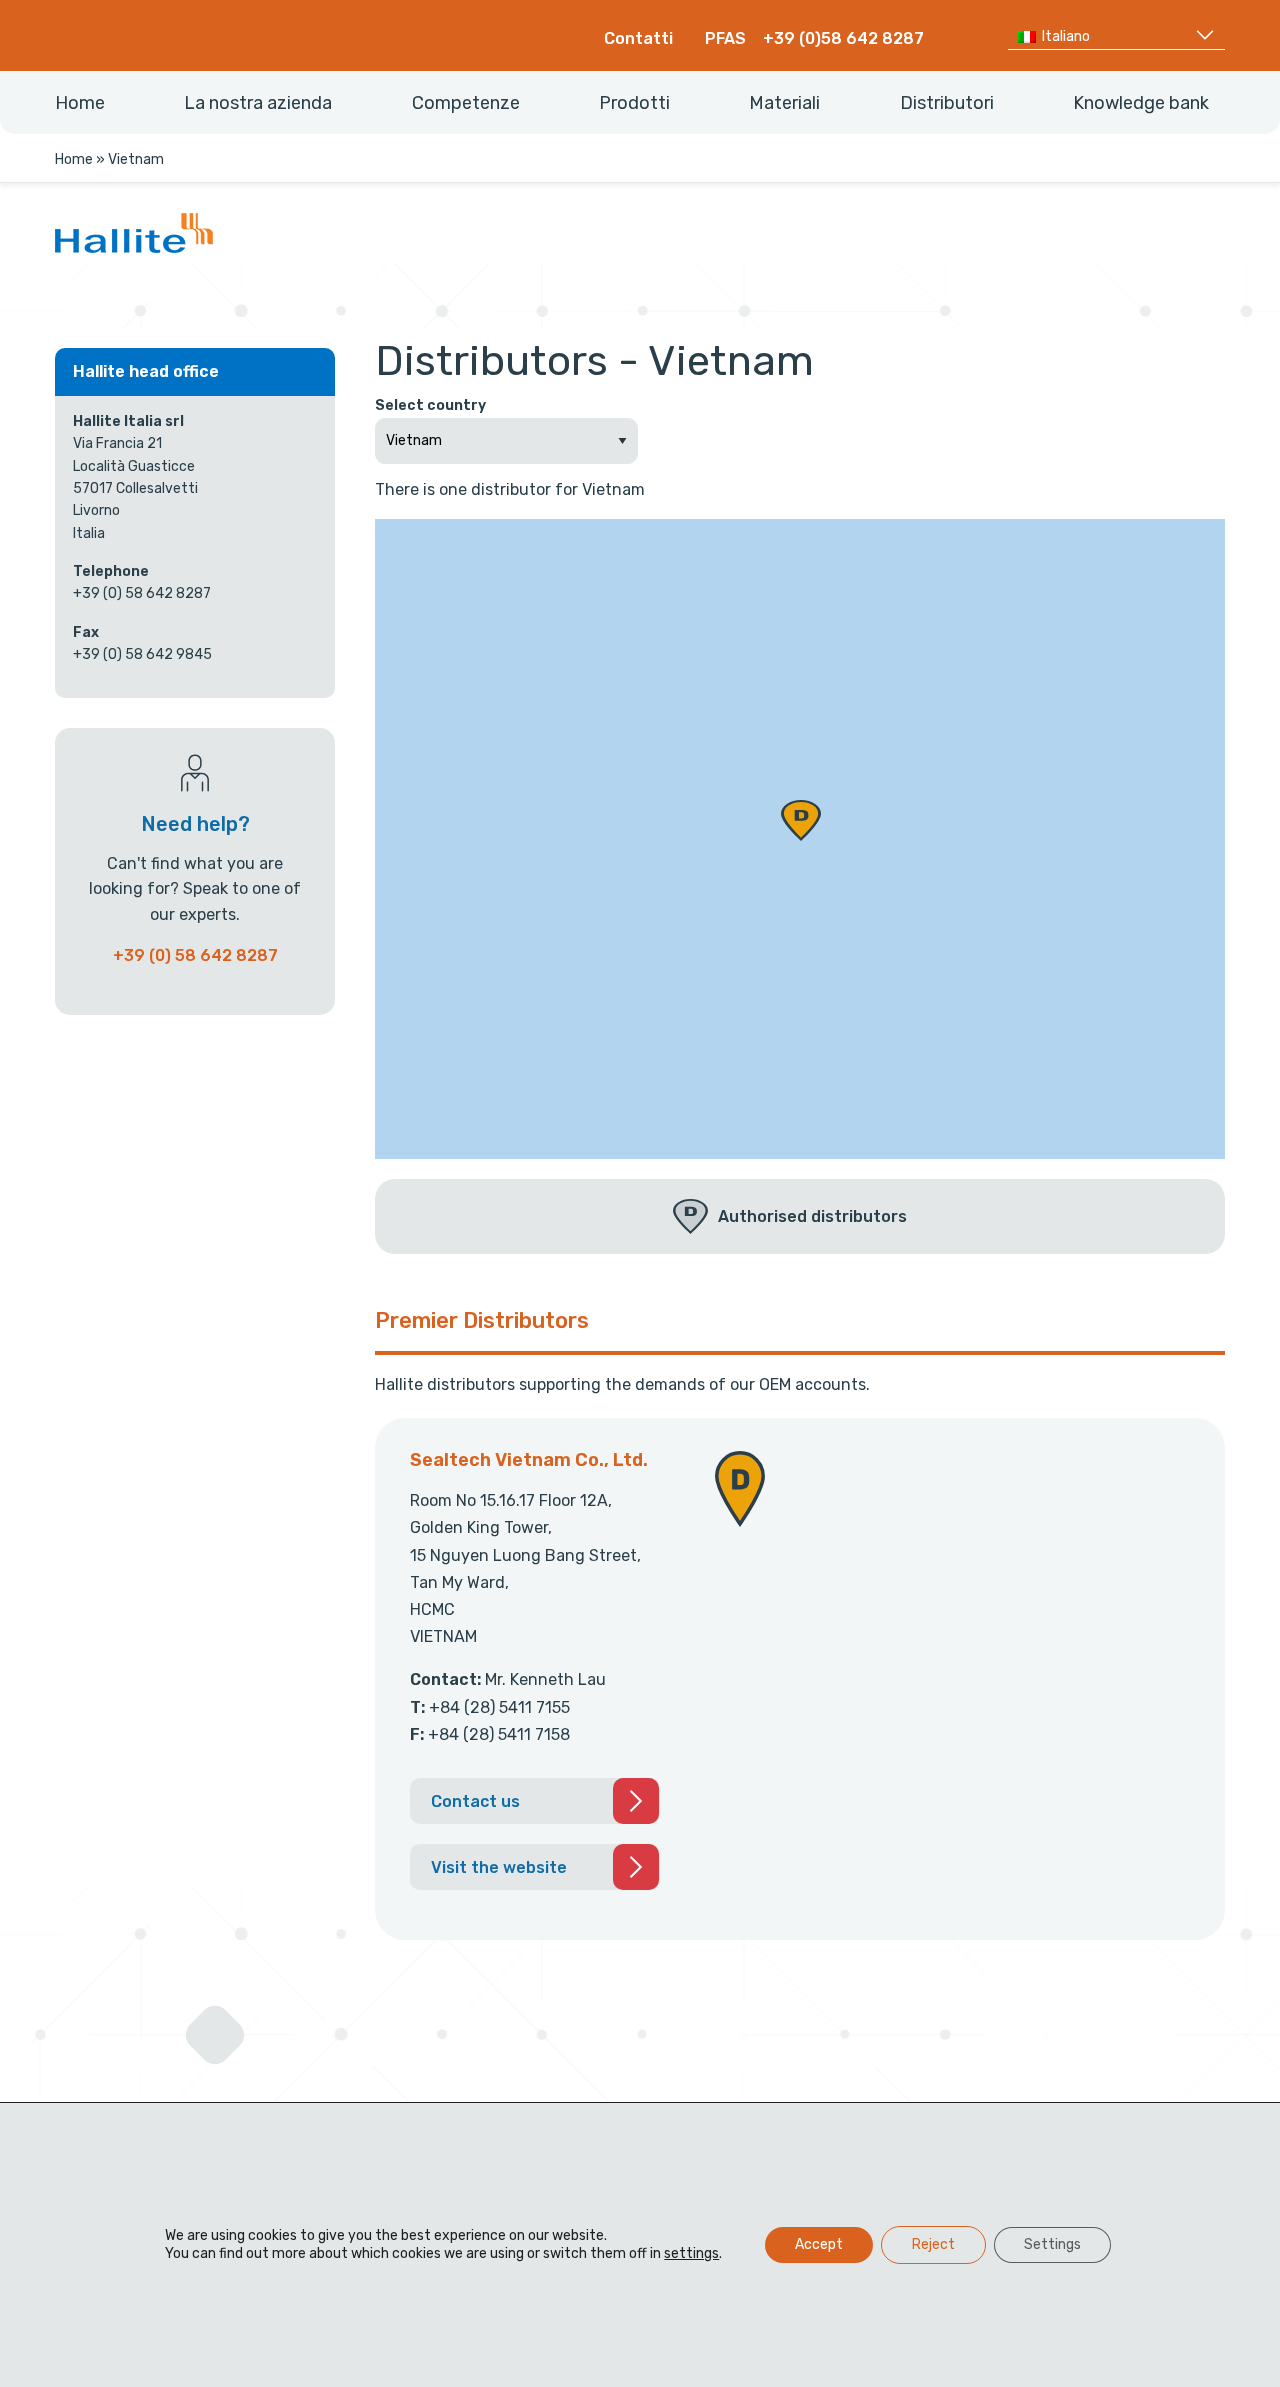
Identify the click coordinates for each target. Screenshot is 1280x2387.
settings (691, 2253)
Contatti (638, 38)
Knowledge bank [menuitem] (1141, 103)
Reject (933, 2244)
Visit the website (499, 1867)
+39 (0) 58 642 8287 (195, 955)
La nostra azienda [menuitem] (258, 103)
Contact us (475, 1801)
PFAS (725, 38)
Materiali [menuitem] (784, 103)
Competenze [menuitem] (466, 103)
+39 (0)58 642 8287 (843, 38)
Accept (819, 2244)
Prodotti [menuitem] (634, 103)
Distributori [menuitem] (947, 103)
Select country (430, 405)
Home (74, 159)
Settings (1052, 2244)
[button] (801, 820)
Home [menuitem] (80, 103)
